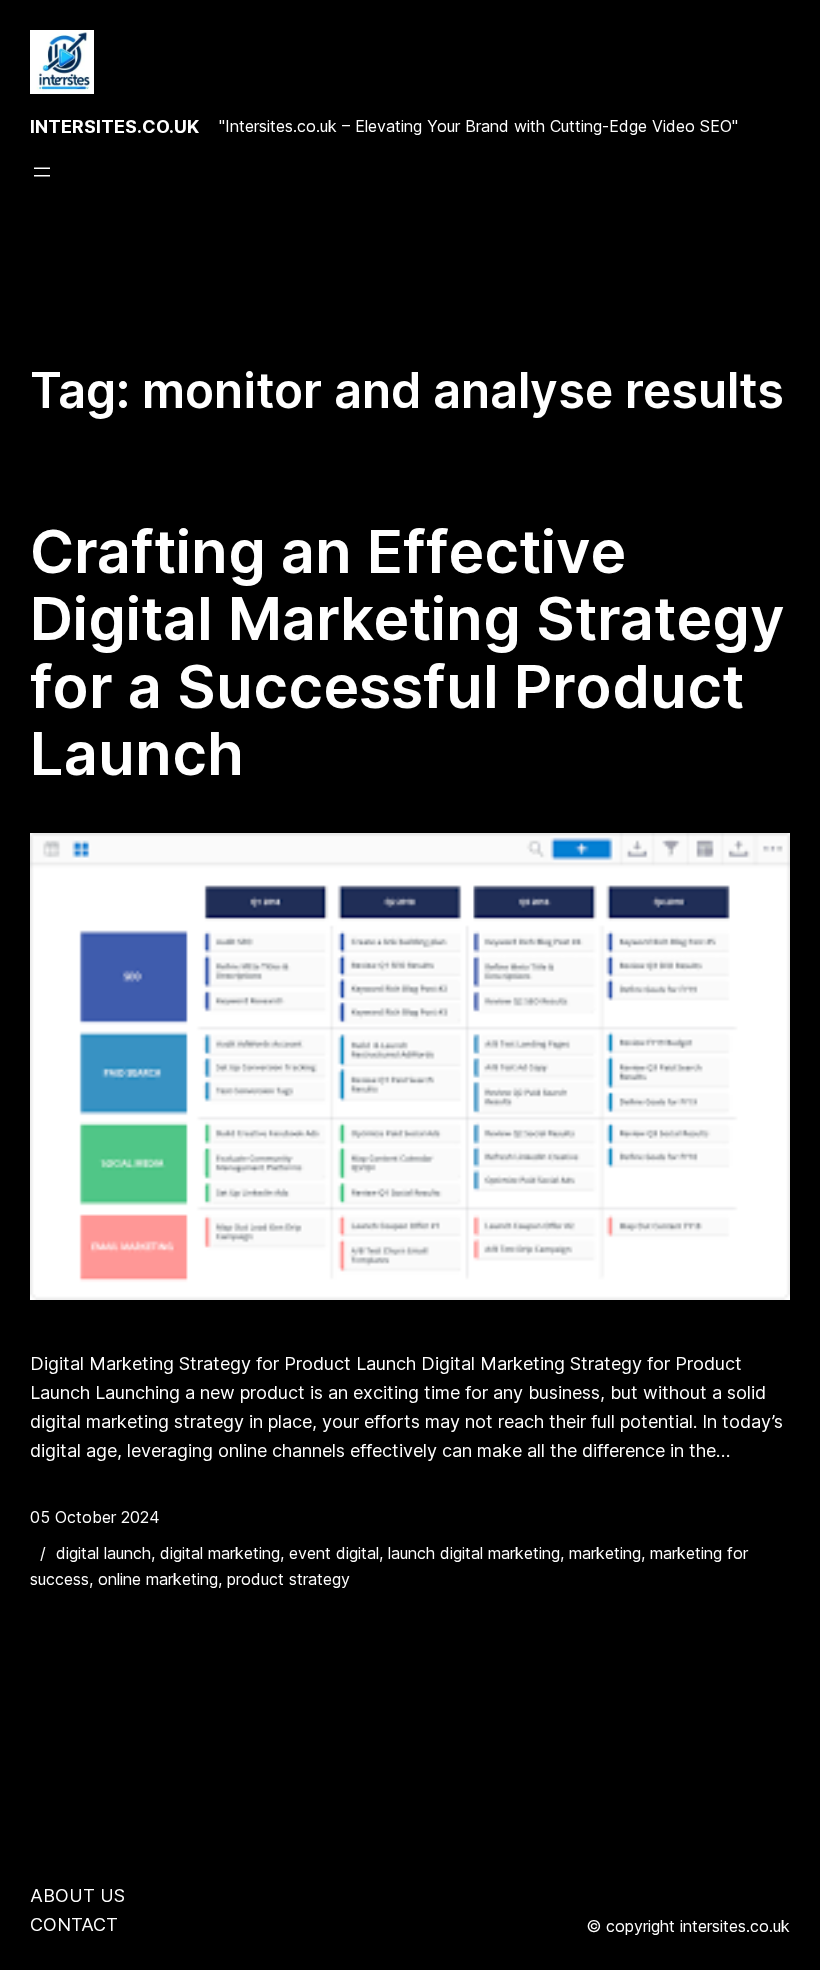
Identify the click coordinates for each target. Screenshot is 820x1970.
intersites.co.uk (114, 126)
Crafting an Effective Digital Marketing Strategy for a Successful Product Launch (407, 653)
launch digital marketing (474, 1553)
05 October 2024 (95, 1517)
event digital (334, 1553)
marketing (605, 1553)
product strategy (288, 1579)
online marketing (158, 1579)
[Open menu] (42, 172)
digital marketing (220, 1553)
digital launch (103, 1553)
